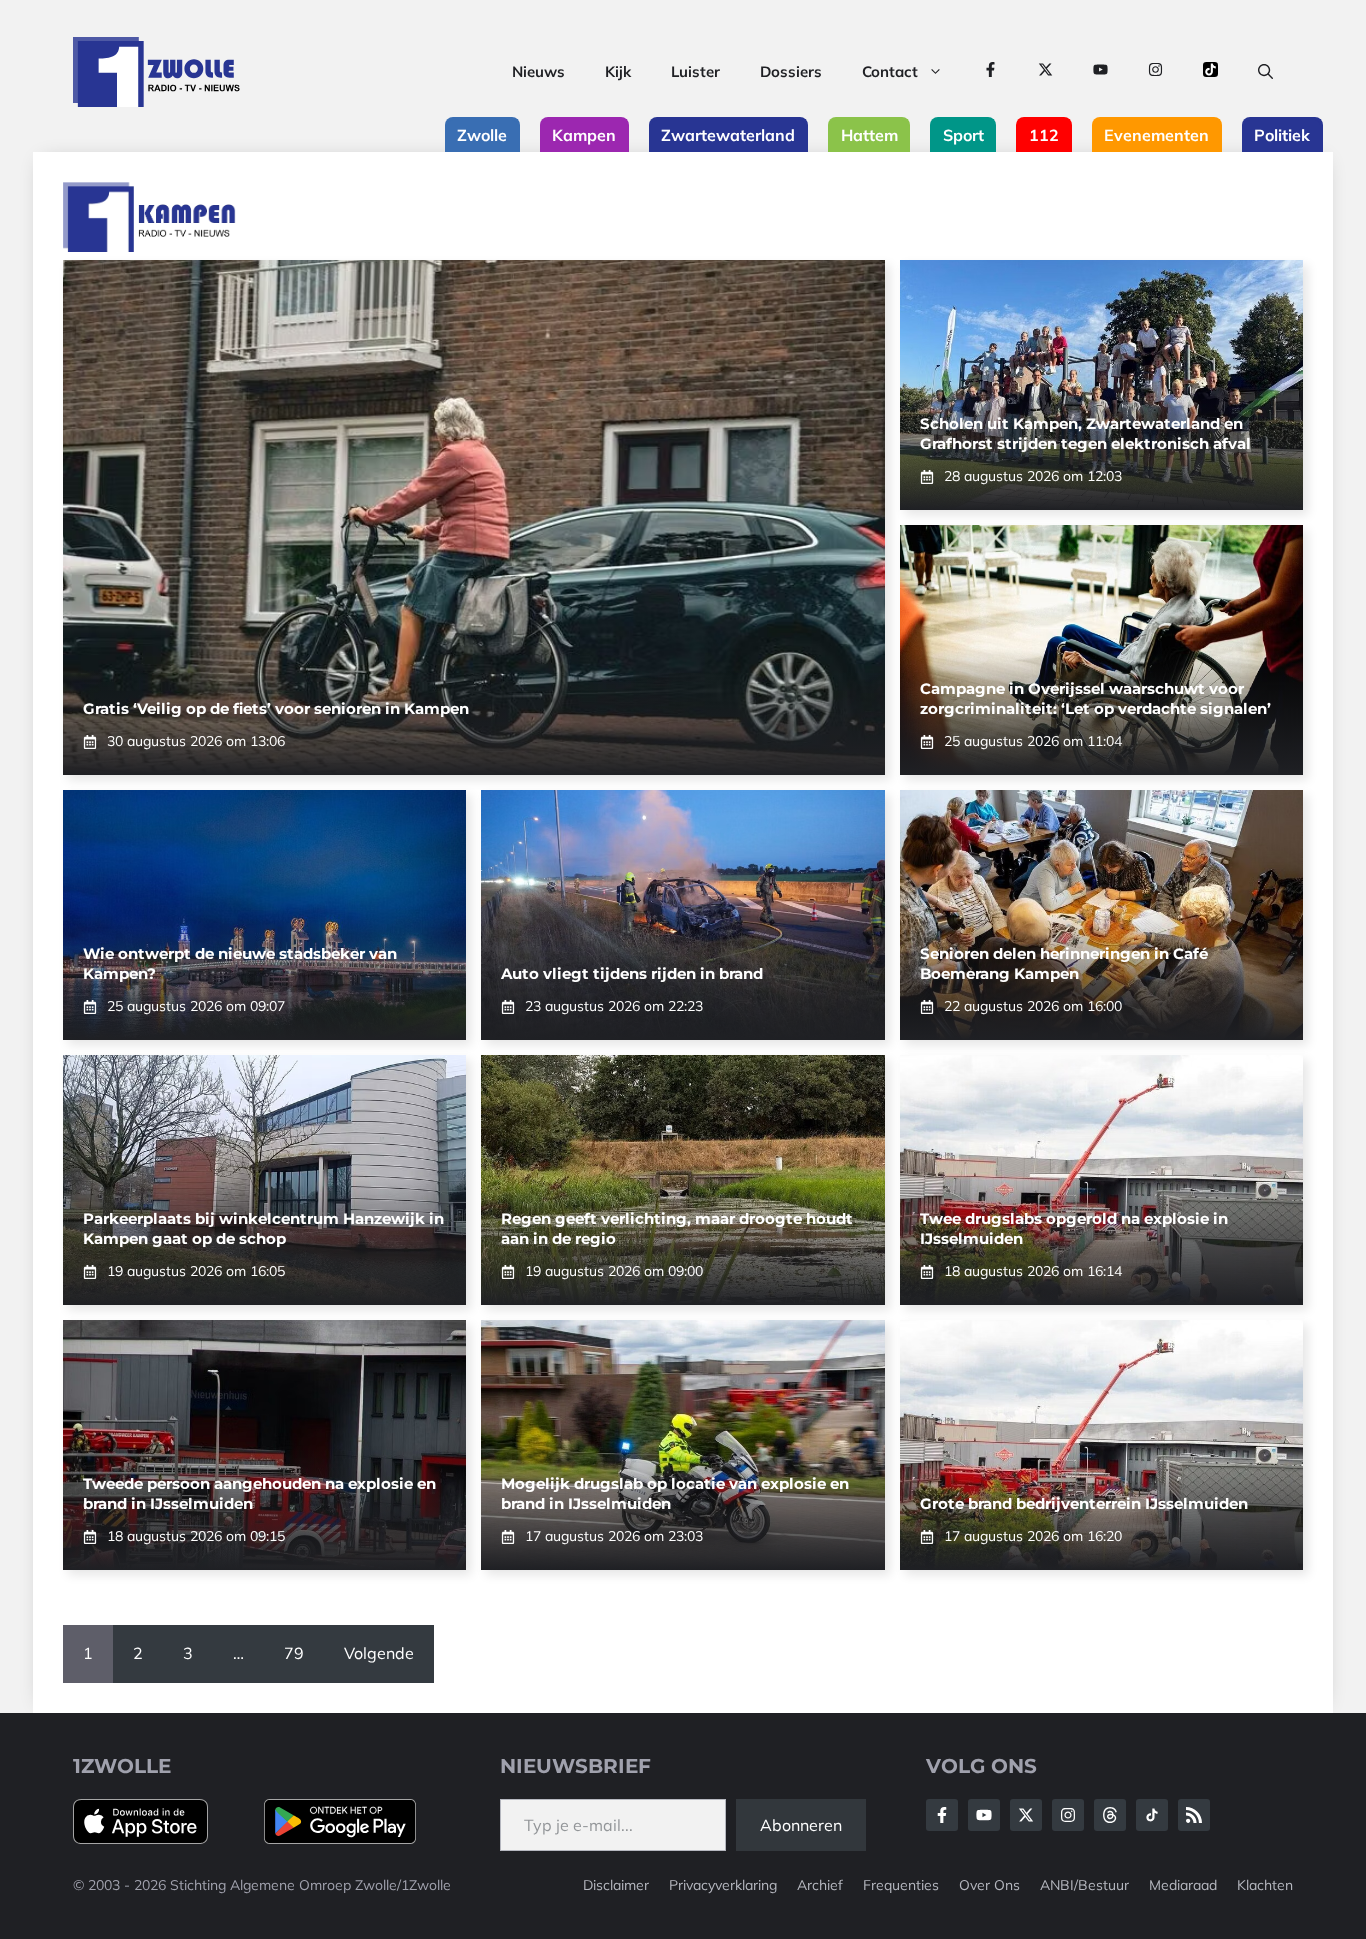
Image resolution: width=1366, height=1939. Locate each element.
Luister (695, 71)
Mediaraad (1183, 1885)
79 (294, 1653)
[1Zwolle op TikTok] (1210, 72)
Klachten (1265, 1885)
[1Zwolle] (156, 72)
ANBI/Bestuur (1084, 1885)
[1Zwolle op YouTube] (1100, 72)
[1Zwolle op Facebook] (990, 72)
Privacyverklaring (723, 1885)
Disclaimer (616, 1885)
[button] (1265, 72)
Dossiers (791, 71)
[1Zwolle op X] (1045, 72)
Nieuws (538, 71)
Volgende (379, 1653)
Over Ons (989, 1885)
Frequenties (901, 1885)
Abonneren (801, 1825)
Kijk (618, 71)
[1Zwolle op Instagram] (1155, 72)
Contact (890, 71)
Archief (820, 1885)
